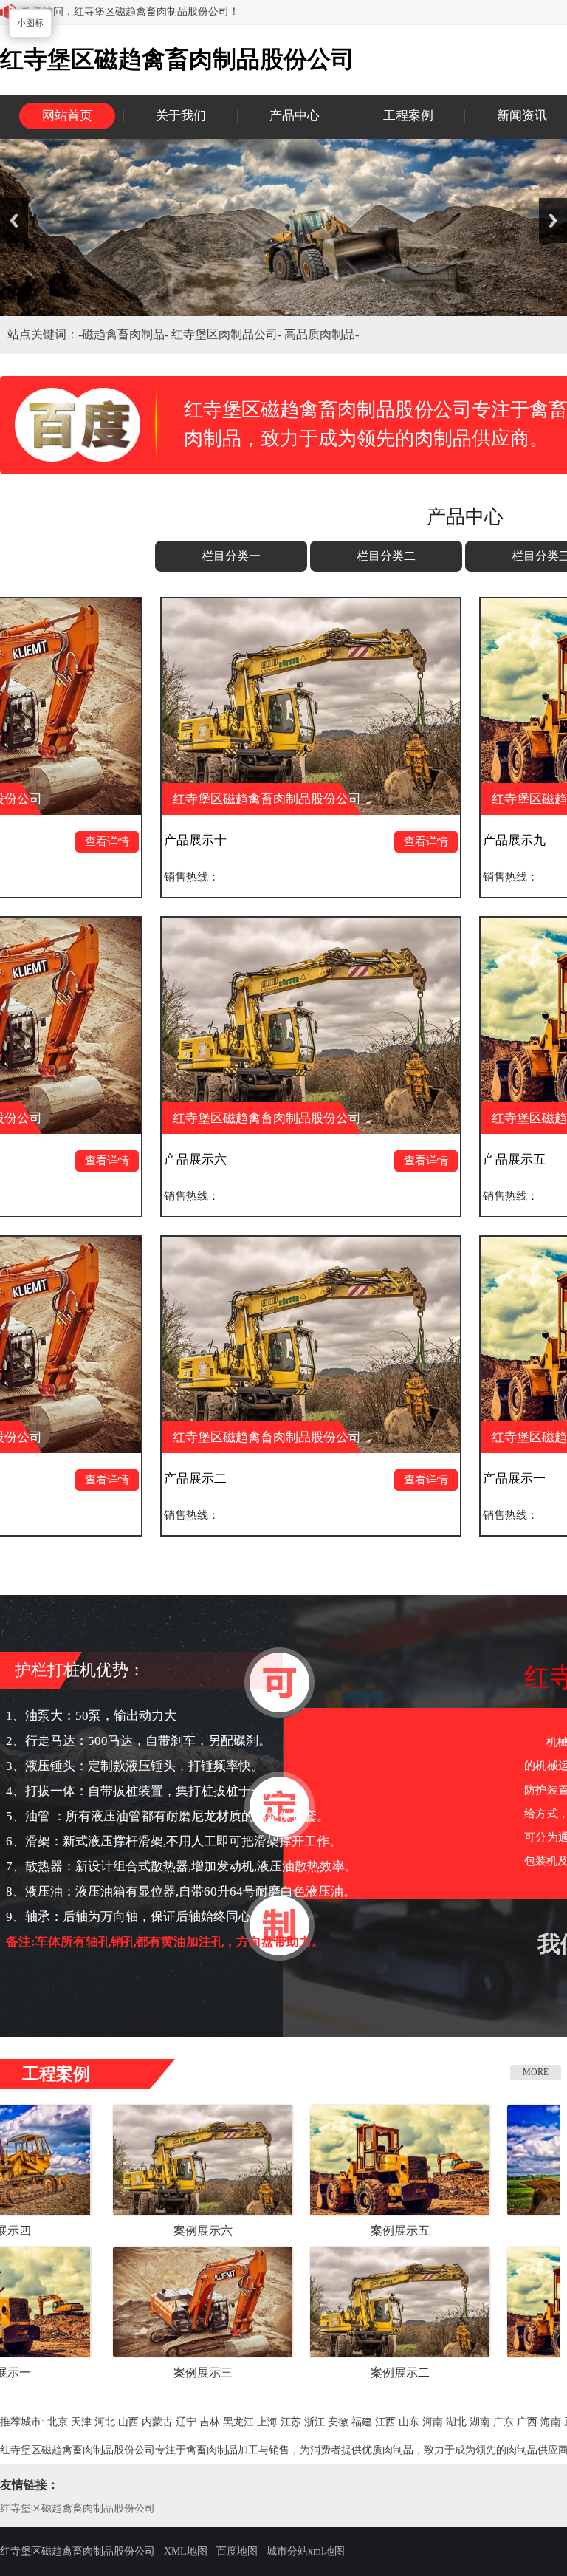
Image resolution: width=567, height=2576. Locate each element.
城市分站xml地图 (306, 2551)
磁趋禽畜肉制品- (127, 334)
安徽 (338, 2422)
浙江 (315, 2422)
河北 (105, 2422)
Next (553, 221)
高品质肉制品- (322, 334)
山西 (128, 2422)
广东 (504, 2422)
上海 (267, 2422)
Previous (14, 221)
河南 (433, 2422)
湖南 (480, 2422)
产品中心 (295, 116)
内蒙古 (157, 2422)
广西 (527, 2422)
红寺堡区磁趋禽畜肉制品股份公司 (78, 2508)
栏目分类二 (386, 556)
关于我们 (181, 116)
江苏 (291, 2422)
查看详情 (301, 841)
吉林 (210, 2422)
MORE (536, 2072)
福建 (362, 2422)
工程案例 (408, 116)
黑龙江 (238, 2422)
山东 (409, 2422)
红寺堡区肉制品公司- (228, 334)
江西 (385, 2422)
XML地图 (186, 2551)
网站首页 (67, 116)
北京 (58, 2422)
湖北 (456, 2422)
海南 (551, 2422)
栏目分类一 (231, 556)
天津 (81, 2422)
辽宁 (186, 2422)
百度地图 (237, 2551)
